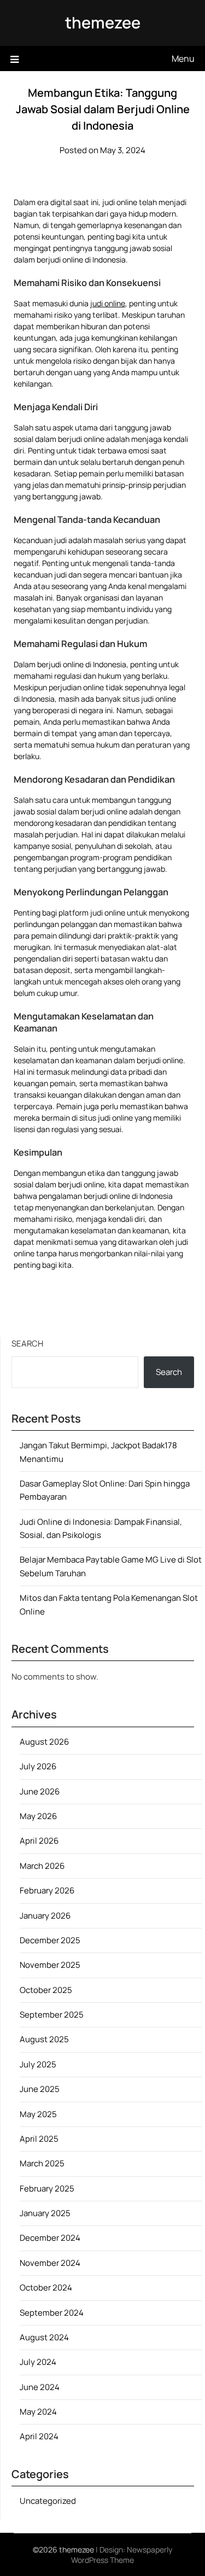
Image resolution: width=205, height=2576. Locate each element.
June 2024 (40, 2387)
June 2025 (40, 2089)
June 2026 (40, 1791)
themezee (103, 22)
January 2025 (45, 2213)
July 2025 (38, 2064)
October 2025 (46, 1990)
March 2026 (42, 1866)
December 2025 (50, 1940)
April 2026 (39, 1841)
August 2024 (44, 2337)
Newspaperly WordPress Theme (122, 2555)
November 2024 (50, 2263)
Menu (183, 59)
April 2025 (39, 2139)
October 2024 (46, 2287)
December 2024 (50, 2238)
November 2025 (50, 1965)
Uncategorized (48, 2501)
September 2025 (52, 2015)
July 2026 (38, 1766)
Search (27, 1344)
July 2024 (38, 2362)
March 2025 (42, 2163)
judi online (108, 303)
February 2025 (47, 2189)
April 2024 (39, 2436)
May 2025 (38, 2114)
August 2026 (44, 1742)
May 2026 (38, 1816)
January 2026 (45, 1916)
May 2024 (38, 2412)
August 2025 (44, 2039)
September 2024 (52, 2313)
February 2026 (47, 1890)
